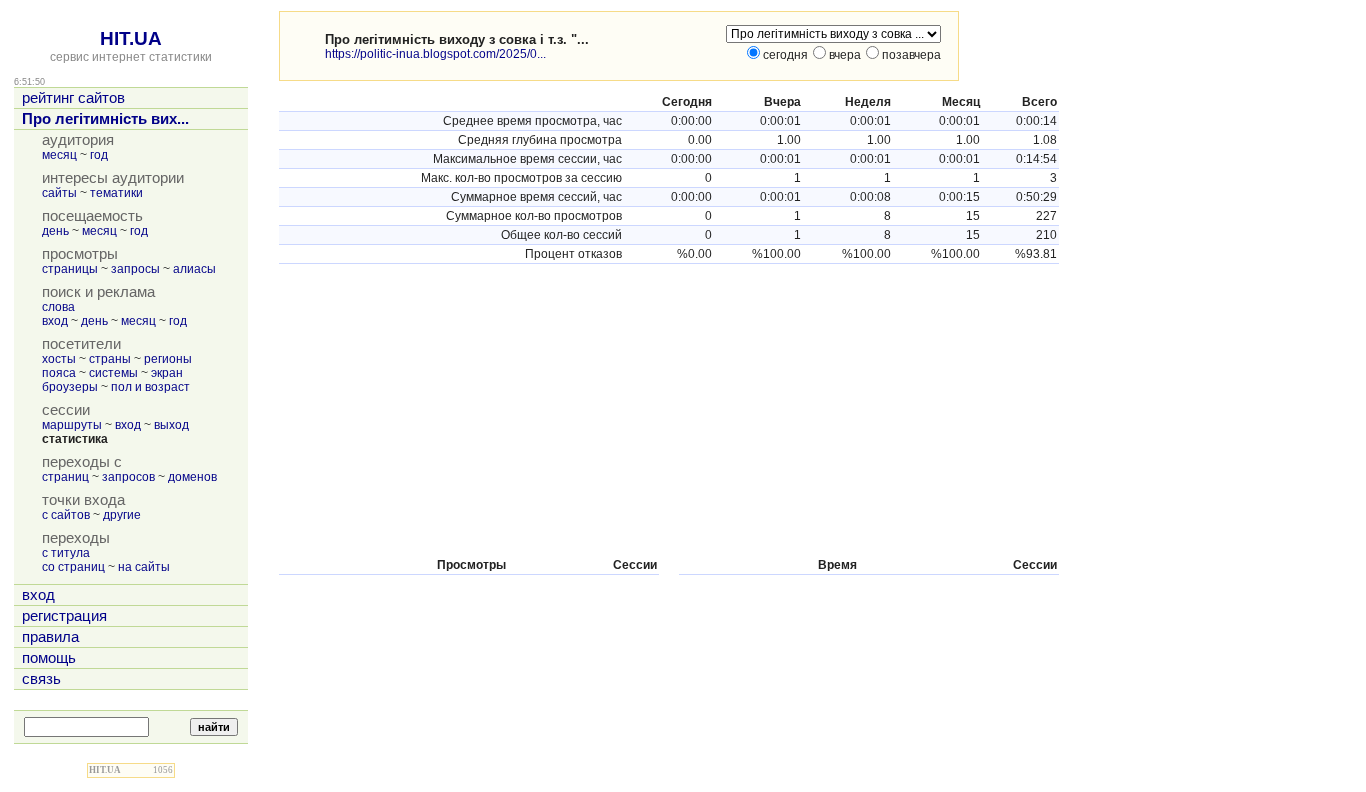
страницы (70, 269)
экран (167, 373)
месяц (59, 155)
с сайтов (66, 515)
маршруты (72, 425)
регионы (168, 359)
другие (122, 515)
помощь (49, 658)
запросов (128, 477)
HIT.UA (131, 38)
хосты (59, 359)
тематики (116, 193)
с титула (66, 553)
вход (55, 321)
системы (113, 373)
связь (41, 679)
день (55, 231)
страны (110, 359)
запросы (135, 269)
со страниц (73, 567)
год (99, 155)
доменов (192, 477)
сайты (59, 193)
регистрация (64, 616)
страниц (65, 477)
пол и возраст (150, 387)
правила (50, 637)
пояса (59, 373)
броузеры (70, 387)
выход (171, 425)
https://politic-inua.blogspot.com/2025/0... (435, 54)
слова (58, 307)
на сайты (144, 567)
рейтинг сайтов (73, 98)
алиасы (194, 269)
